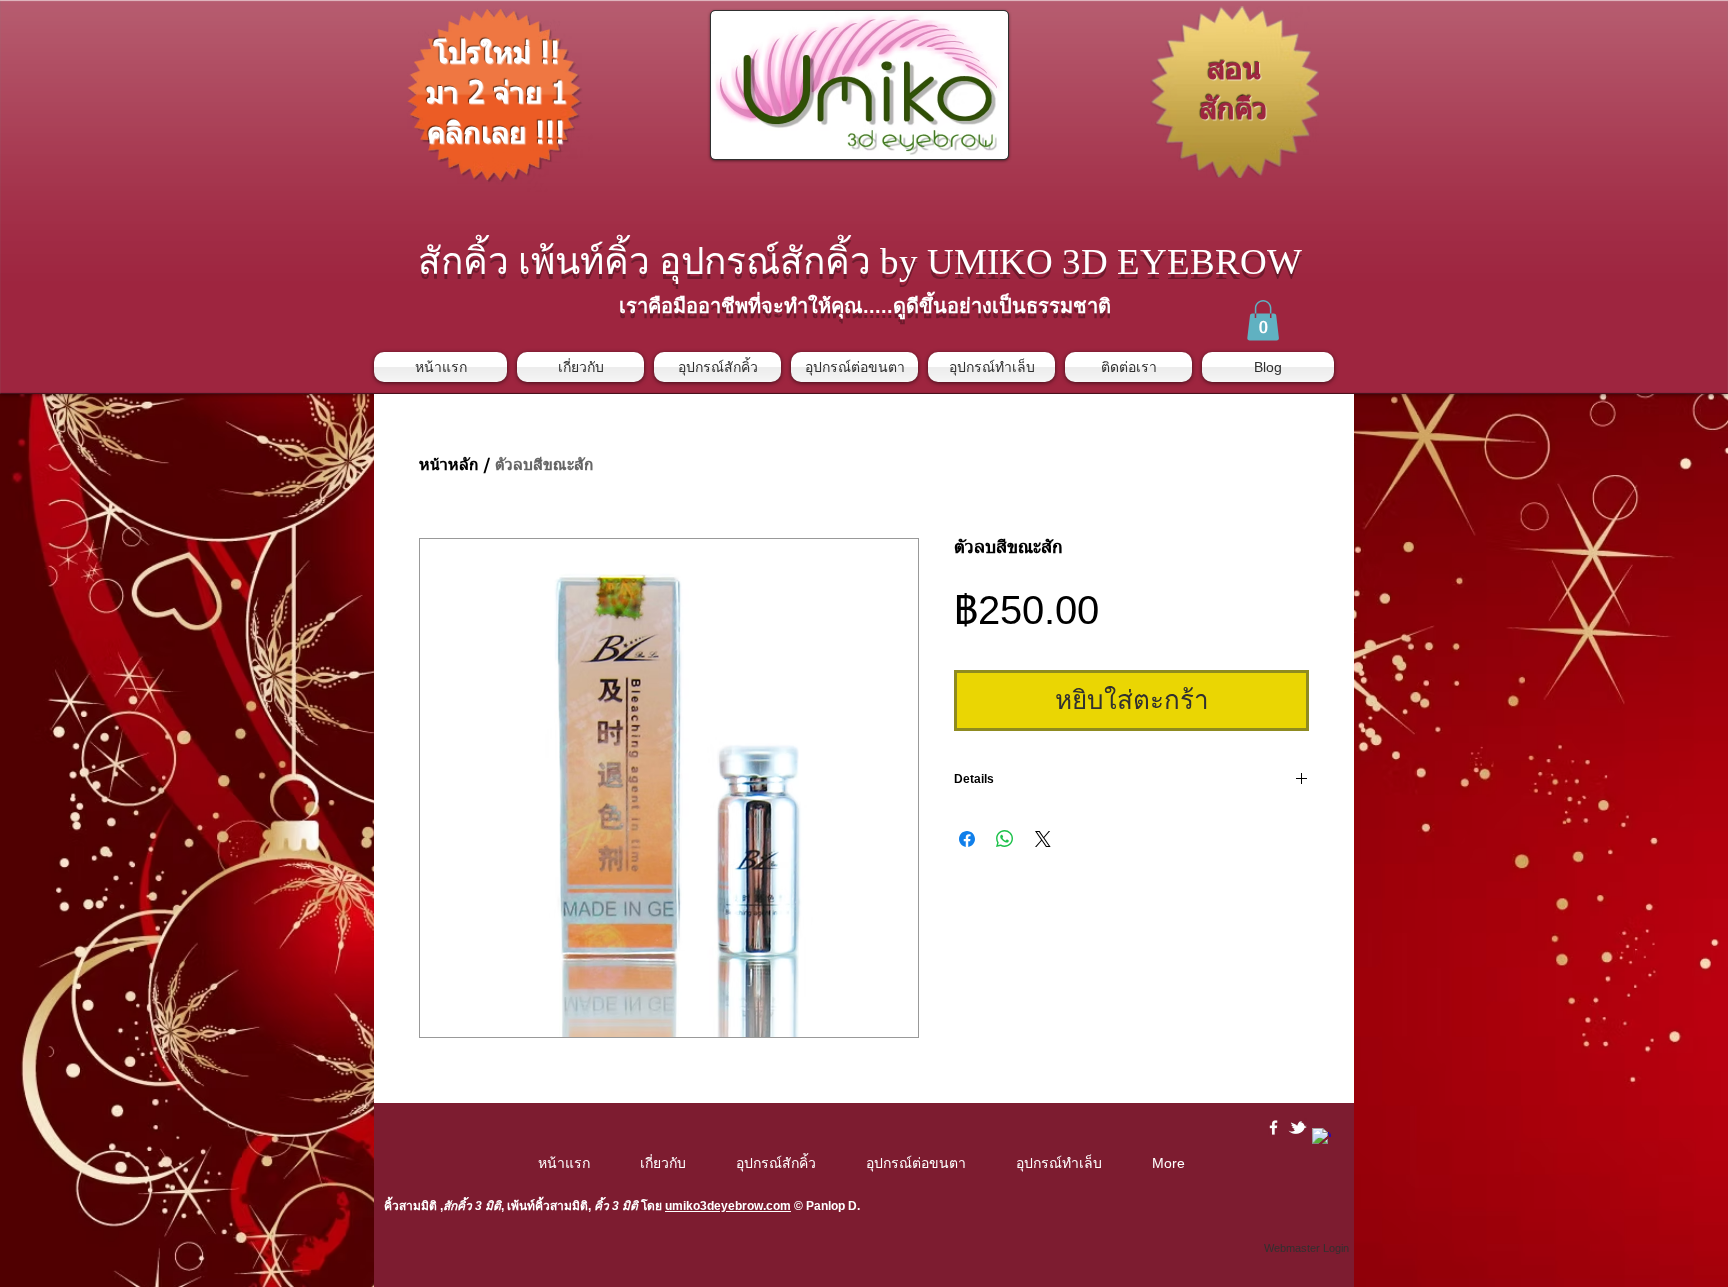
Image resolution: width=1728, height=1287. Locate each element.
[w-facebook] (1273, 1127)
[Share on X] (1043, 839)
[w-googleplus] (1321, 1137)
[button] (1263, 320)
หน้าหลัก (449, 466)
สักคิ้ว (457, 1206)
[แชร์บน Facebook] (967, 839)
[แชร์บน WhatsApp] (1005, 839)
